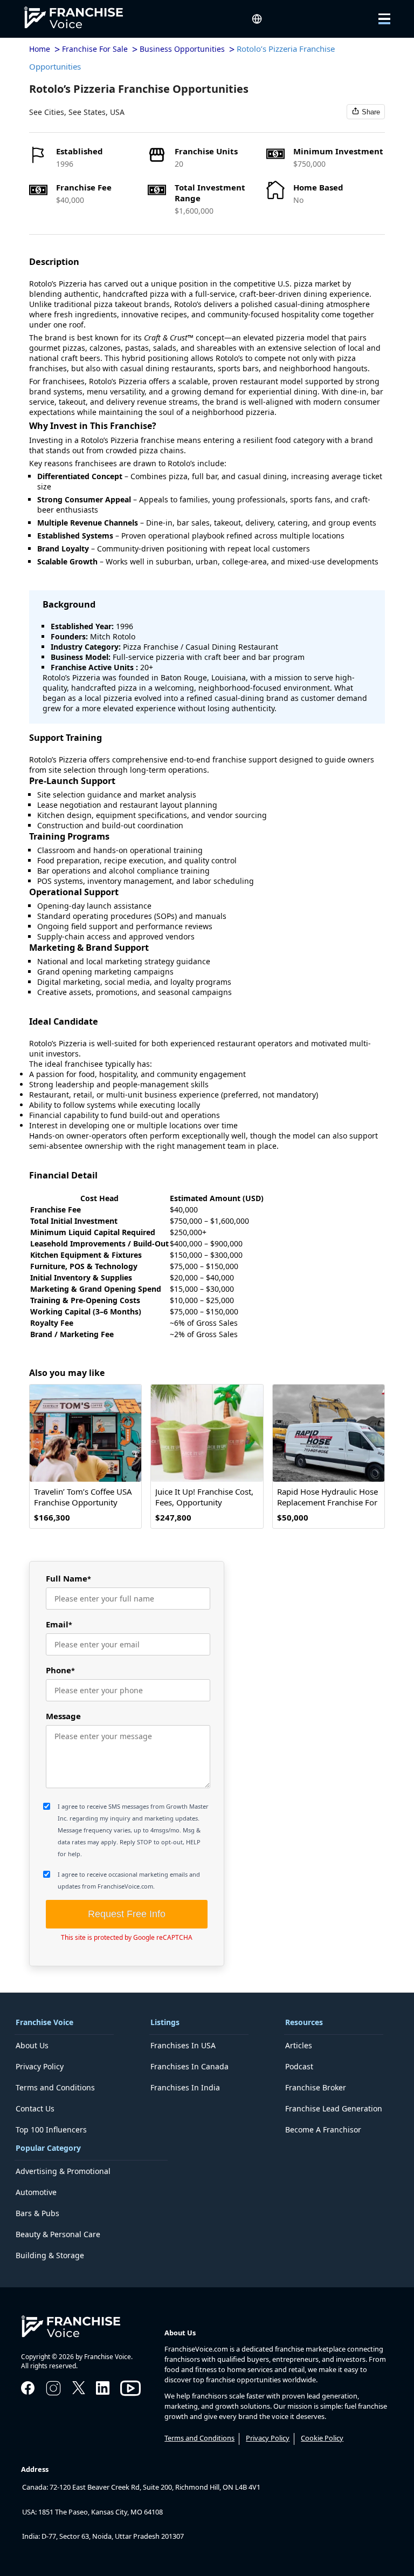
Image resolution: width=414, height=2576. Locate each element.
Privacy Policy (40, 2066)
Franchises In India (185, 2087)
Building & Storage (50, 2255)
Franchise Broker (316, 2087)
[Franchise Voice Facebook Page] (28, 2391)
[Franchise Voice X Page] (79, 2391)
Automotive (36, 2192)
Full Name (68, 1578)
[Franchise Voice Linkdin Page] (103, 2391)
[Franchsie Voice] (82, 19)
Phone (60, 1670)
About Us (32, 2045)
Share (371, 112)
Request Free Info (127, 1914)
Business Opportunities (182, 49)
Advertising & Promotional (63, 2171)
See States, (88, 112)
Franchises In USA (183, 2045)
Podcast (299, 2066)
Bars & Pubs (37, 2213)
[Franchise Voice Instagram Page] (53, 2394)
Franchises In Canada (189, 2066)
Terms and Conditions (55, 2087)
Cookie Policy (322, 2438)
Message (63, 1716)
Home (40, 49)
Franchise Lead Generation (334, 2108)
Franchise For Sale (95, 49)
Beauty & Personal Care (58, 2234)
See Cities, (48, 112)
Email (59, 1624)
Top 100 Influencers (51, 2129)
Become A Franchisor (323, 2129)
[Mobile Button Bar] (377, 19)
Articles (299, 2045)
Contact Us (35, 2108)
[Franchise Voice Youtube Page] (130, 2398)
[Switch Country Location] (257, 19)
